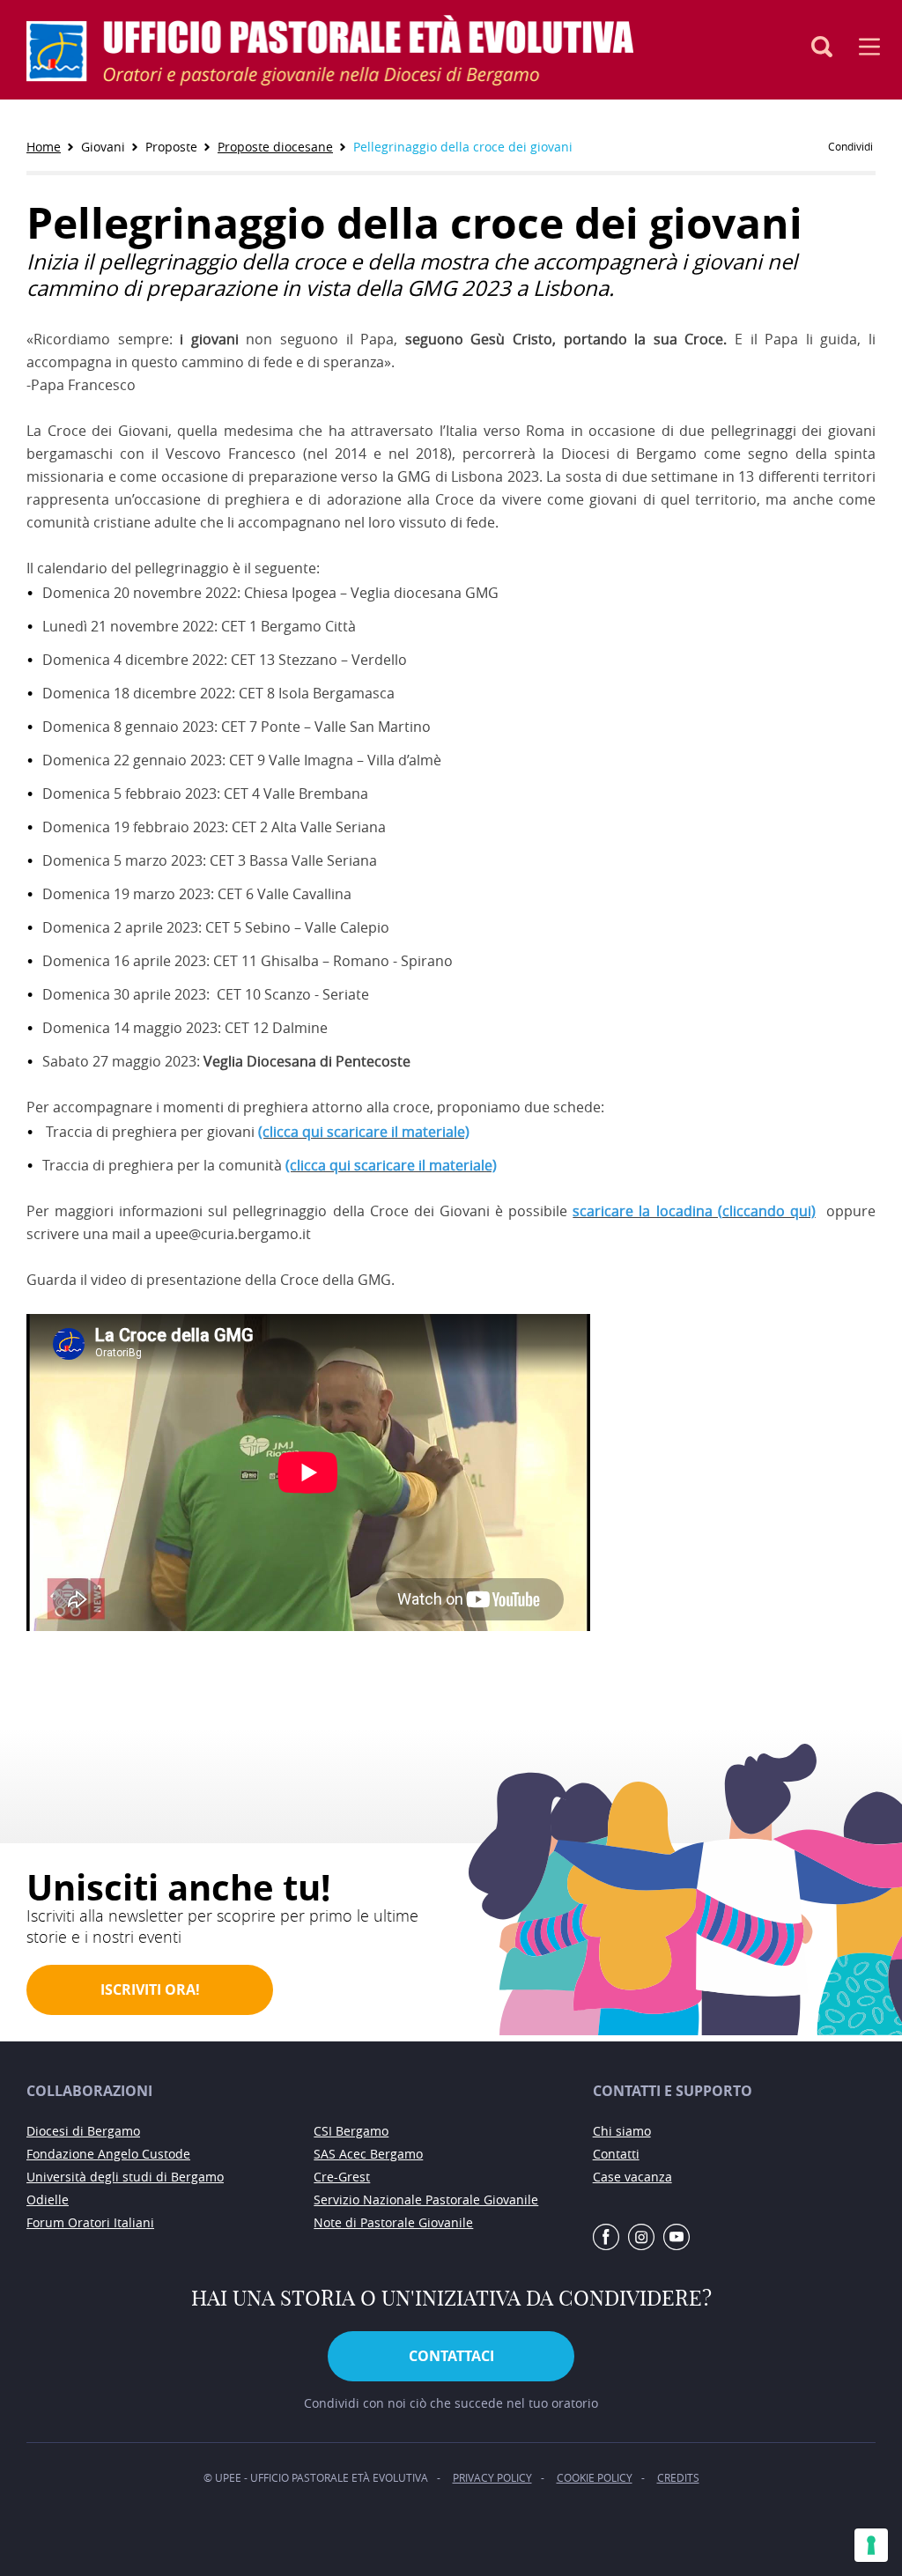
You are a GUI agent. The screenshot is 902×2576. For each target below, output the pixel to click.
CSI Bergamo (351, 2131)
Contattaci (451, 2356)
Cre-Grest (342, 2177)
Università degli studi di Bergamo (125, 2177)
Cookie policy (595, 2477)
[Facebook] (606, 2238)
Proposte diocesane (275, 147)
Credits (678, 2477)
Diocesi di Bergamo (83, 2131)
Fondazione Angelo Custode (108, 2154)
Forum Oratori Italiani (90, 2222)
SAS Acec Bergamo (368, 2154)
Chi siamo (622, 2131)
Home (44, 147)
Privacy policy (492, 2477)
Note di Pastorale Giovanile (393, 2222)
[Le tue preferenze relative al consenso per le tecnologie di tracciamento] (871, 2545)
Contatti (616, 2154)
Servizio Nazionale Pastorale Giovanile (426, 2200)
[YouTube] (676, 2238)
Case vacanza (632, 2177)
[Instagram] (641, 2238)
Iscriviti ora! (150, 1989)
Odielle (48, 2200)
